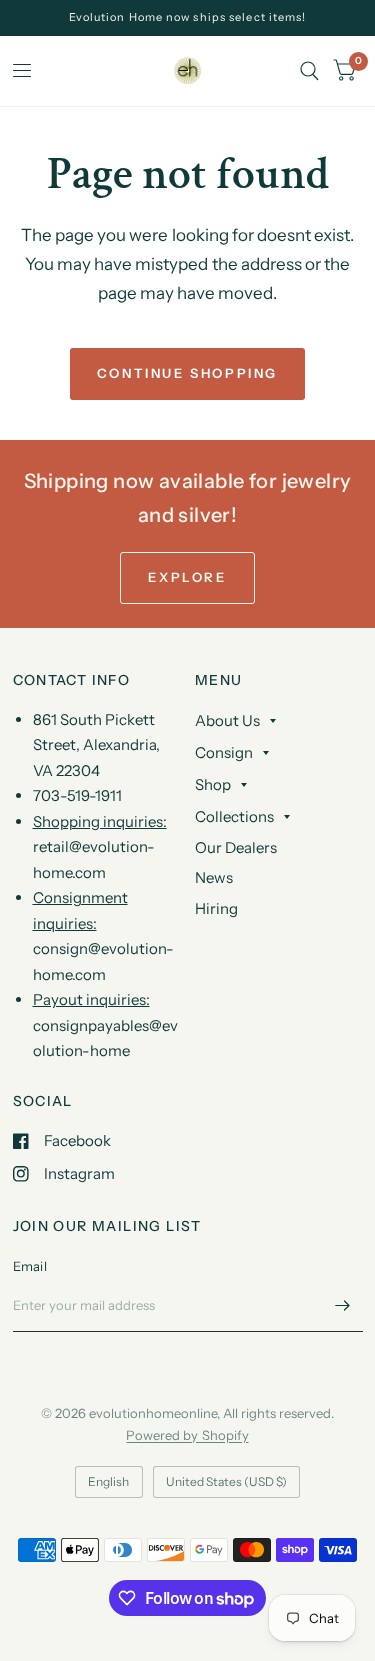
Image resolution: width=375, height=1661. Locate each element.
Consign (224, 752)
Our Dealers (236, 847)
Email (30, 1266)
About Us (227, 720)
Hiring (216, 908)
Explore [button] (187, 577)
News (214, 877)
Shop (213, 784)
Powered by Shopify (187, 1435)
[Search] (309, 71)
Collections (234, 816)
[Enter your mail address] (343, 1306)
